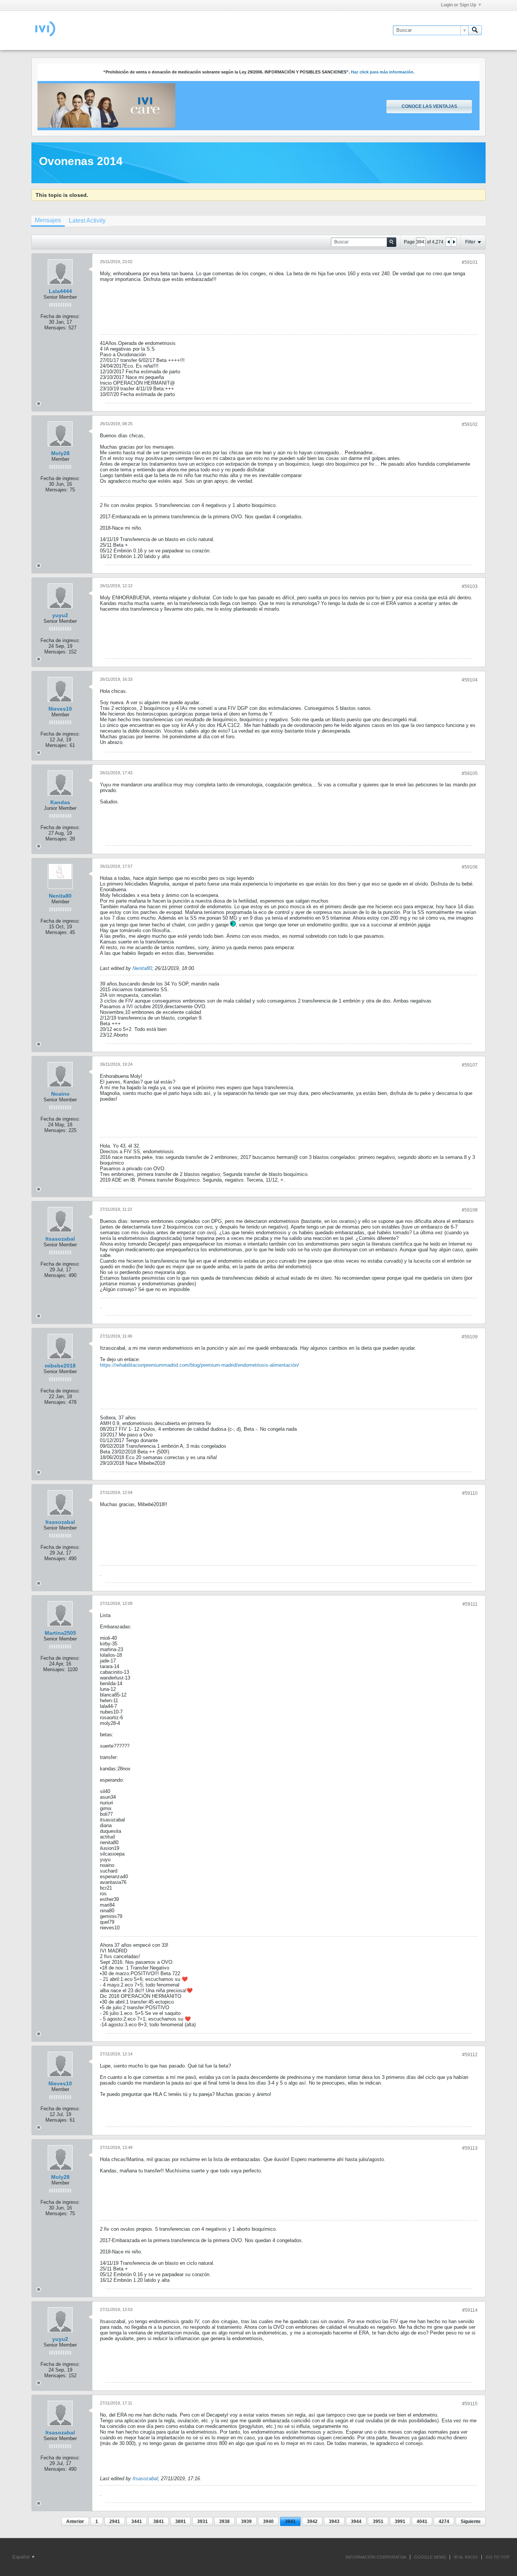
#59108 (470, 1210)
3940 (268, 2521)
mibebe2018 (60, 1366)
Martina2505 (60, 1633)
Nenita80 (60, 896)
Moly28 (60, 453)
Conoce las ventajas (429, 106)
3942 (312, 2521)
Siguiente (471, 2521)
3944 (356, 2521)
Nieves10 (60, 709)
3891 (181, 2521)
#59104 (470, 680)
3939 (246, 2521)
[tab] (48, 221)
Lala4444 (60, 291)
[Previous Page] (448, 242)
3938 (224, 2521)
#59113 (470, 2148)
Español (22, 2557)
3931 (202, 2521)
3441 (137, 2521)
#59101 (470, 262)
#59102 (470, 424)
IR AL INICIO (466, 2557)
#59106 (470, 867)
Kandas (60, 802)
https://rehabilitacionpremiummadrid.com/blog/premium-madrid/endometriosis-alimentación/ (199, 1365)
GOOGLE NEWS (430, 2557)
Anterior (75, 2521)
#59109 (470, 1337)
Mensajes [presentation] (48, 220)
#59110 (470, 1493)
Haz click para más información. (383, 72)
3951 (378, 2521)
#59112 (470, 2055)
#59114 (470, 2310)
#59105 (470, 773)
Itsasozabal (60, 1239)
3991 (400, 2521)
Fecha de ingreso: (60, 316)
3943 (334, 2521)
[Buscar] (475, 30)
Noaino (60, 1094)
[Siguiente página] (454, 242)
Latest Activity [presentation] (87, 221)
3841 (159, 2521)
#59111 (470, 1604)
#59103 (470, 586)
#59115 (470, 2404)
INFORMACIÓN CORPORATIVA (376, 2557)
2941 (115, 2521)
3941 (290, 2521)
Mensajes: (56, 328)
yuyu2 (60, 615)
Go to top (498, 2557)
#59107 (470, 1065)
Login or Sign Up (459, 5)
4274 (444, 2521)
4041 (422, 2521)
